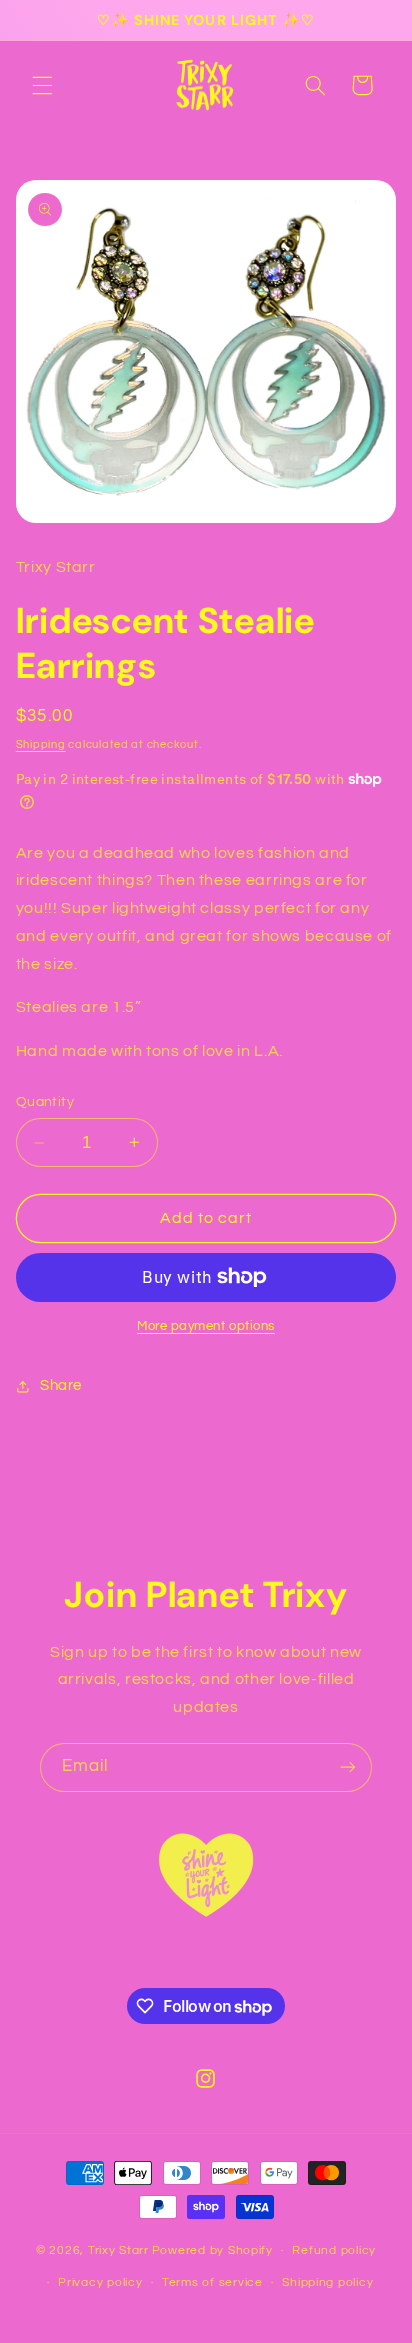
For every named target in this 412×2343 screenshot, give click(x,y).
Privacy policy (100, 2282)
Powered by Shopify (212, 2250)
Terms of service (212, 2282)
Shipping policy (327, 2282)
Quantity (45, 1102)
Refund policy (334, 2250)
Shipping (41, 744)
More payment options (206, 1326)
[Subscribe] (348, 1767)
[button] (42, 85)
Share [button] (61, 1385)
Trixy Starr (118, 2250)
